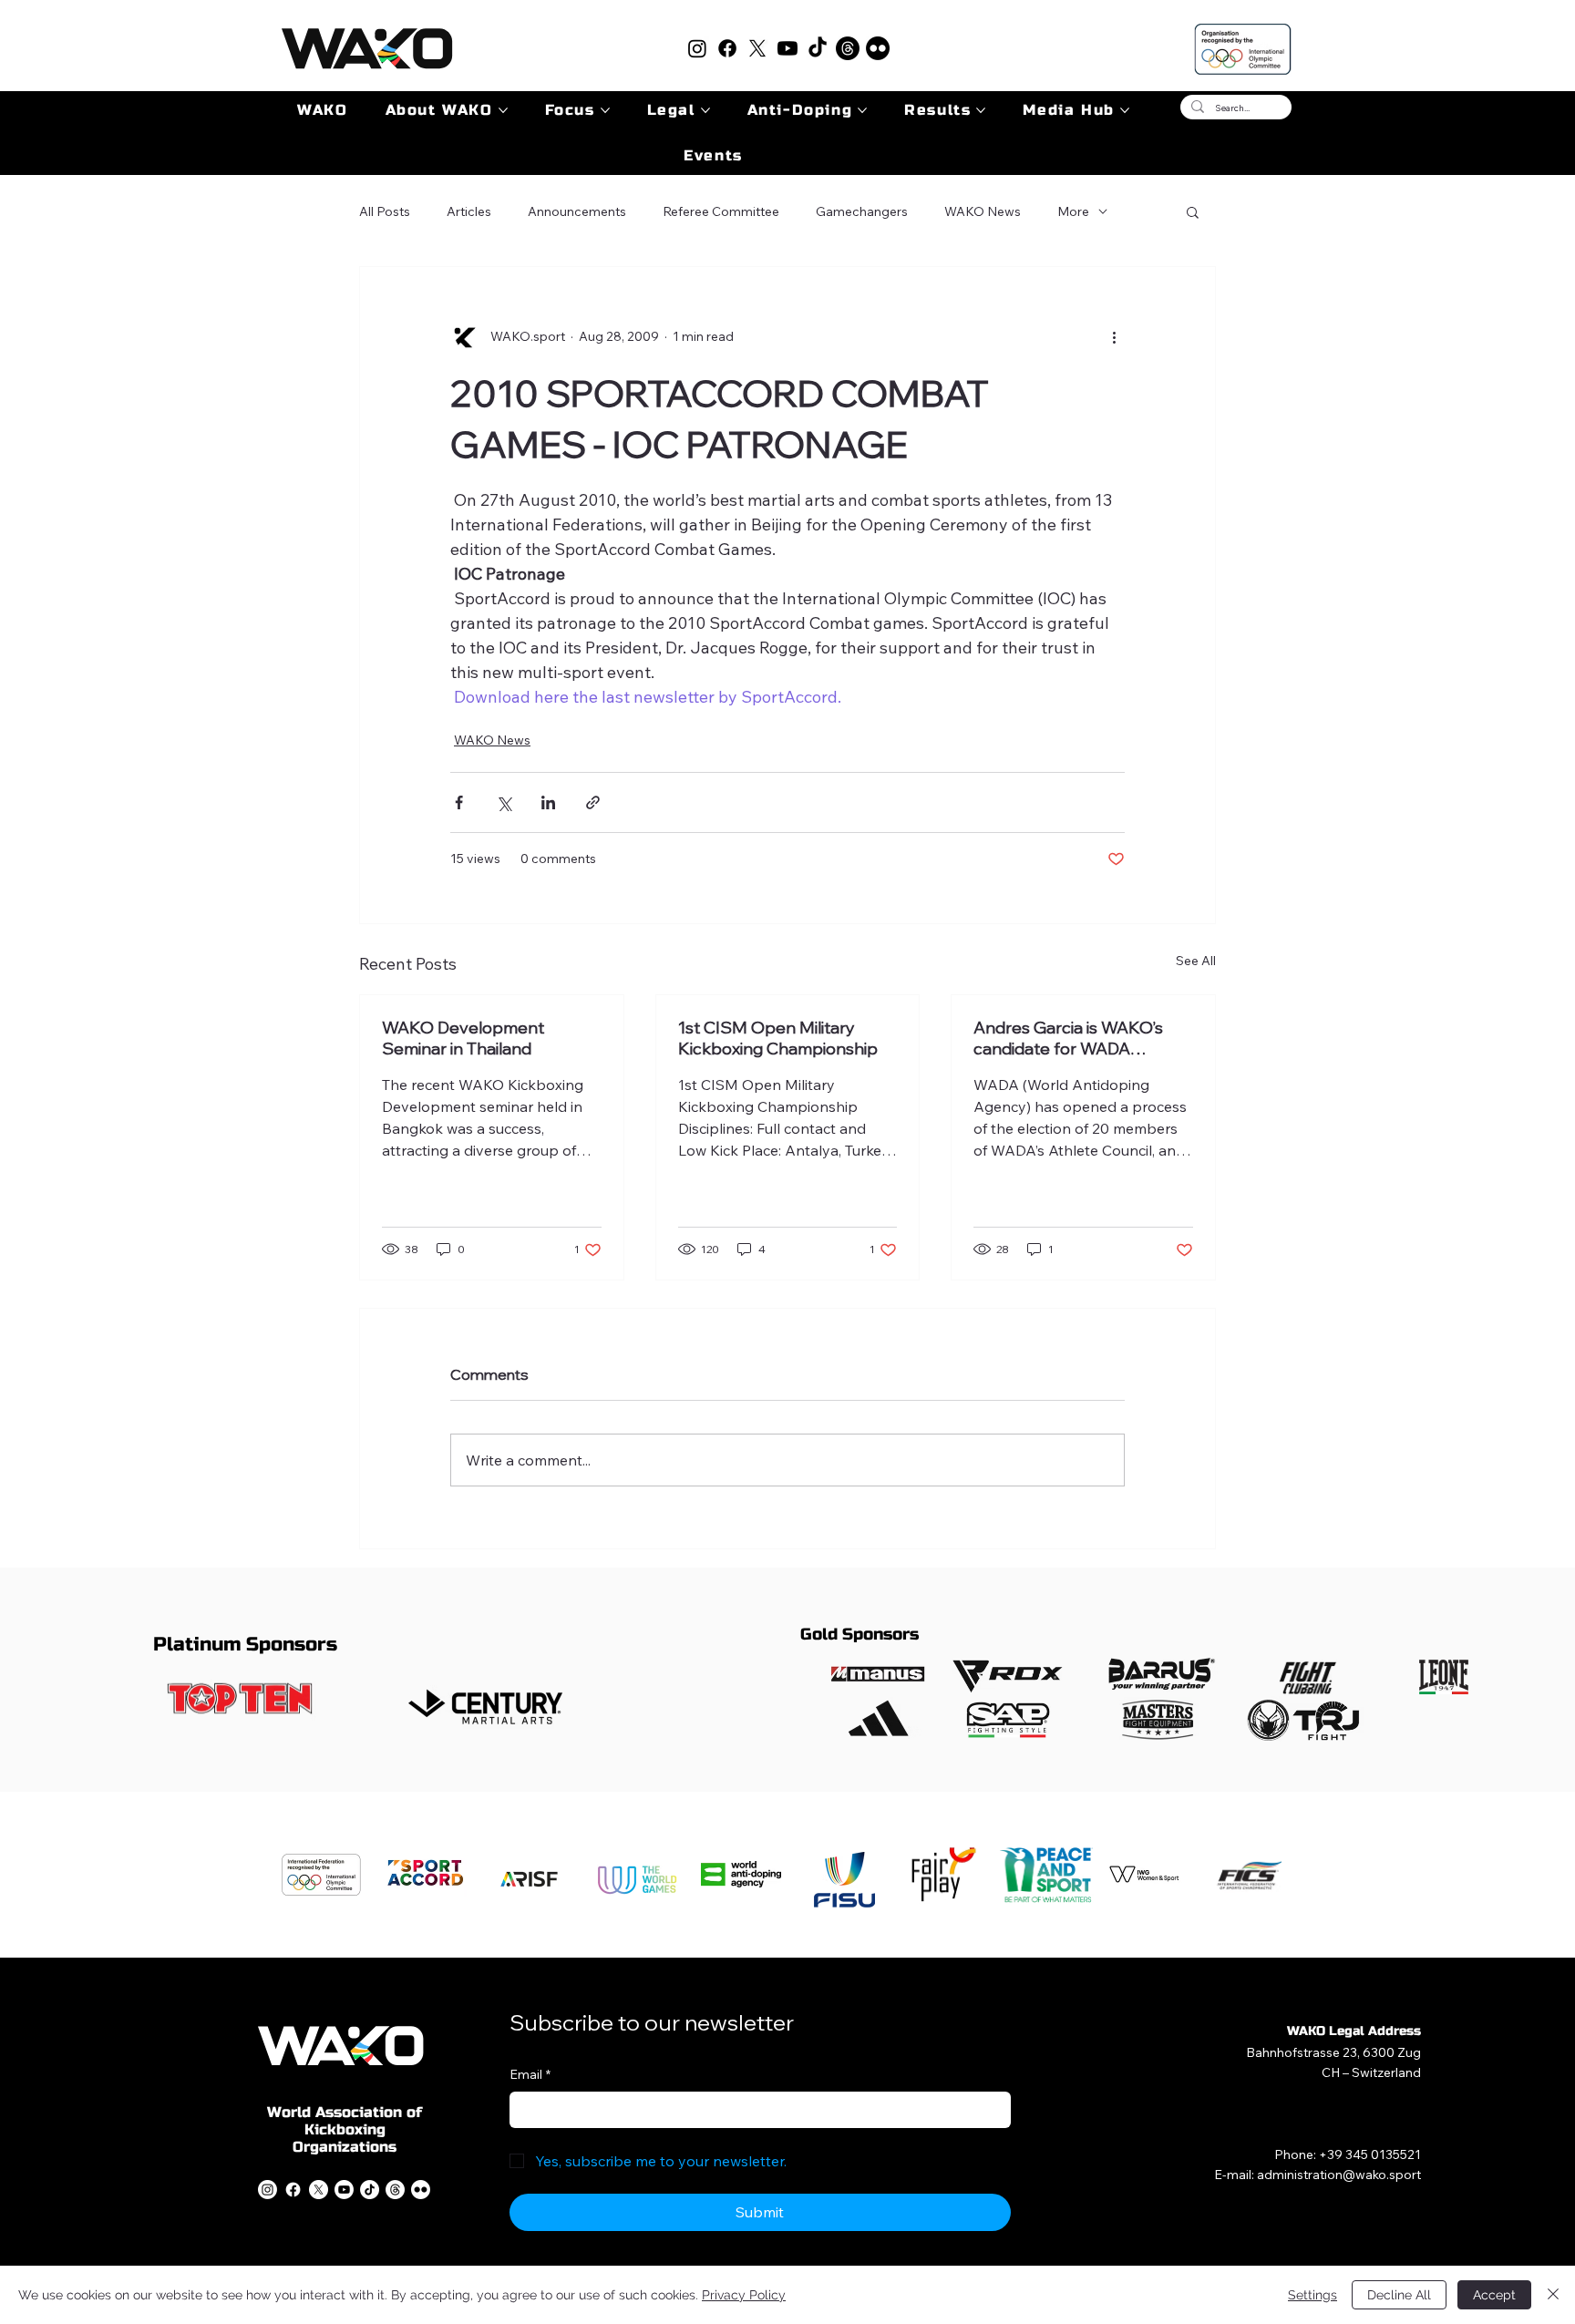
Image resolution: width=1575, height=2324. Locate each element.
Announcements (577, 211)
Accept (1494, 2295)
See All (1196, 961)
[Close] (1553, 2295)
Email (530, 2074)
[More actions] (1114, 336)
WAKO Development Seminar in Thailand (463, 1038)
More (1073, 211)
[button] (1193, 211)
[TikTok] (818, 48)
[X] (757, 48)
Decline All (1399, 2295)
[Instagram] (697, 48)
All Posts (385, 211)
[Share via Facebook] (459, 802)
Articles (469, 211)
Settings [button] (1312, 2295)
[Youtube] (787, 48)
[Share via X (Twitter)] (504, 802)
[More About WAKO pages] (503, 110)
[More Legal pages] (705, 110)
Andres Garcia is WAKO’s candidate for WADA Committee (1068, 1038)
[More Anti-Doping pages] (862, 110)
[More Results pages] (981, 110)
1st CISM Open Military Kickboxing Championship (778, 1038)
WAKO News (983, 211)
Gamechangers (862, 211)
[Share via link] (593, 802)
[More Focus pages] (605, 110)
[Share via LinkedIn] (548, 802)
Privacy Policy (744, 2295)
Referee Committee (721, 211)
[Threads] (848, 48)
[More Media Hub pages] (1125, 110)
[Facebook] (727, 48)
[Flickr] (878, 48)
